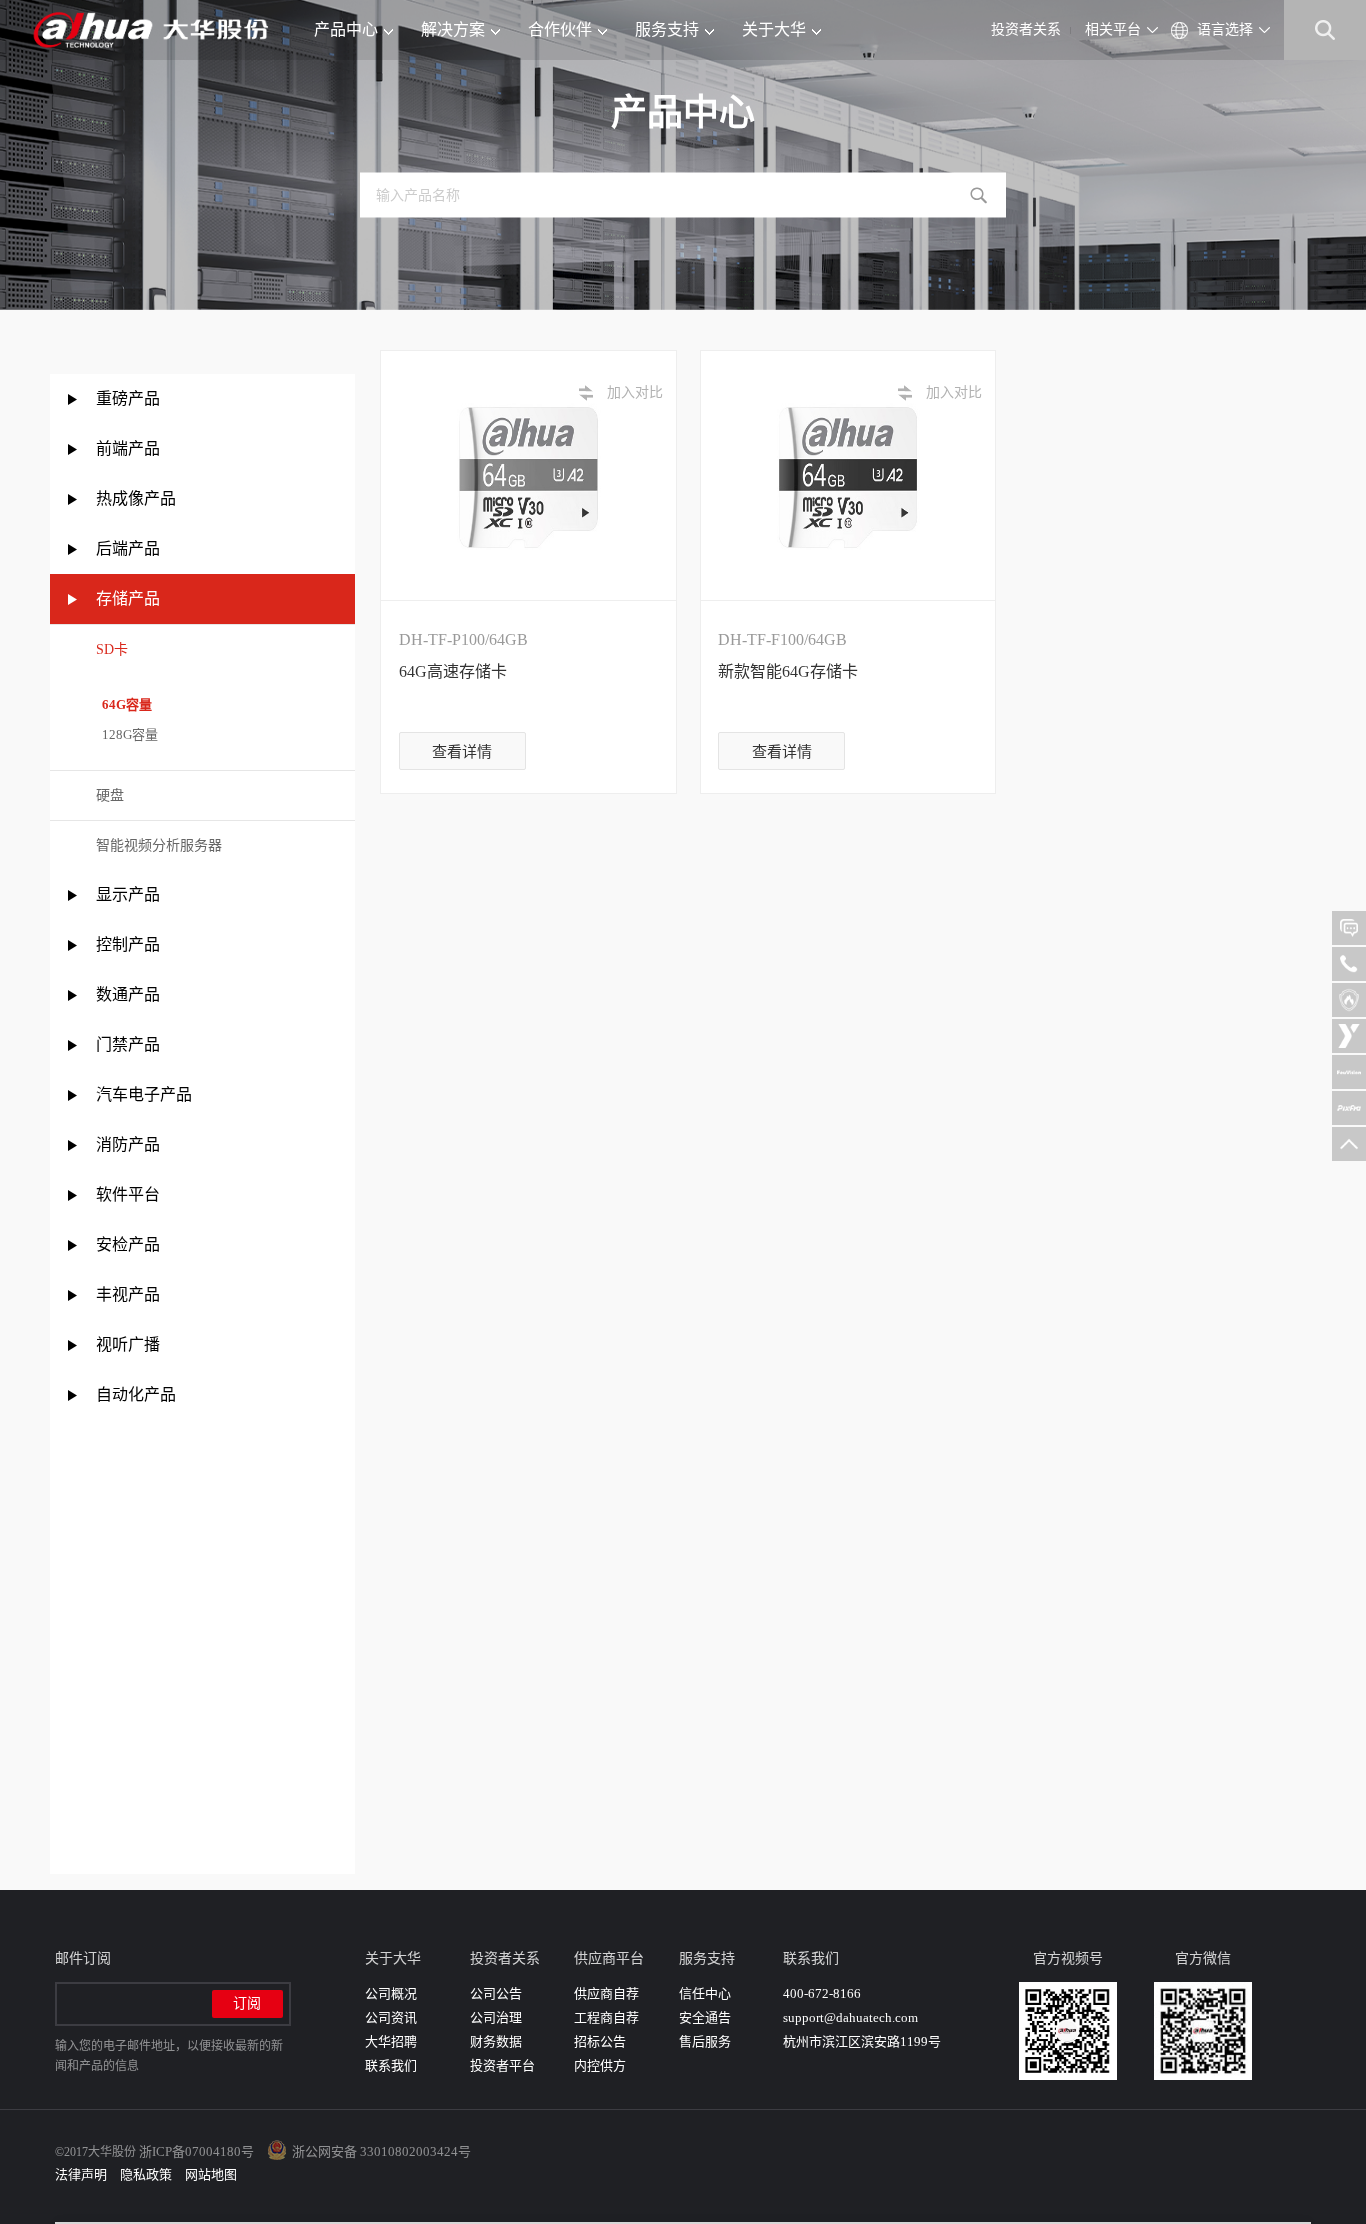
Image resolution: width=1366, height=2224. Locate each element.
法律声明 (81, 2174)
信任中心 (705, 1993)
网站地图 (211, 2174)
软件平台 (128, 1194)
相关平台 (1113, 29)
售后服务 (705, 2041)
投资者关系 (1026, 29)
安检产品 (128, 1244)
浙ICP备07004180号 (196, 2151)
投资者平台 (502, 2065)
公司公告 (496, 1993)
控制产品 (130, 944)
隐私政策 (146, 2174)
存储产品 (128, 598)
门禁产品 (128, 1044)
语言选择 (1225, 29)
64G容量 (124, 704)
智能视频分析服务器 (159, 845)
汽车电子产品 (144, 1094)
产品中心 (346, 29)
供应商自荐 (606, 1993)
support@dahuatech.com (850, 2017)
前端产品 (128, 448)
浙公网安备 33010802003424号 (381, 2151)
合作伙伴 (560, 29)
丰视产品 (128, 1294)
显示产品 (128, 894)
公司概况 (391, 1993)
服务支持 (667, 29)
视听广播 (128, 1344)
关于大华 (774, 29)
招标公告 (600, 2041)
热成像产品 (136, 498)
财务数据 (496, 2041)
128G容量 (127, 734)
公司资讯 (391, 2017)
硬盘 (110, 795)
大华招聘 (391, 2041)
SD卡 (112, 649)
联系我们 (391, 2065)
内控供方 (600, 2065)
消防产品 (128, 1144)
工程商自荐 (606, 2017)
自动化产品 (136, 1394)
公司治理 (496, 2017)
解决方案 (453, 29)
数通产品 (128, 994)
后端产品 (128, 548)
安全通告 (705, 2017)
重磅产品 (128, 398)
